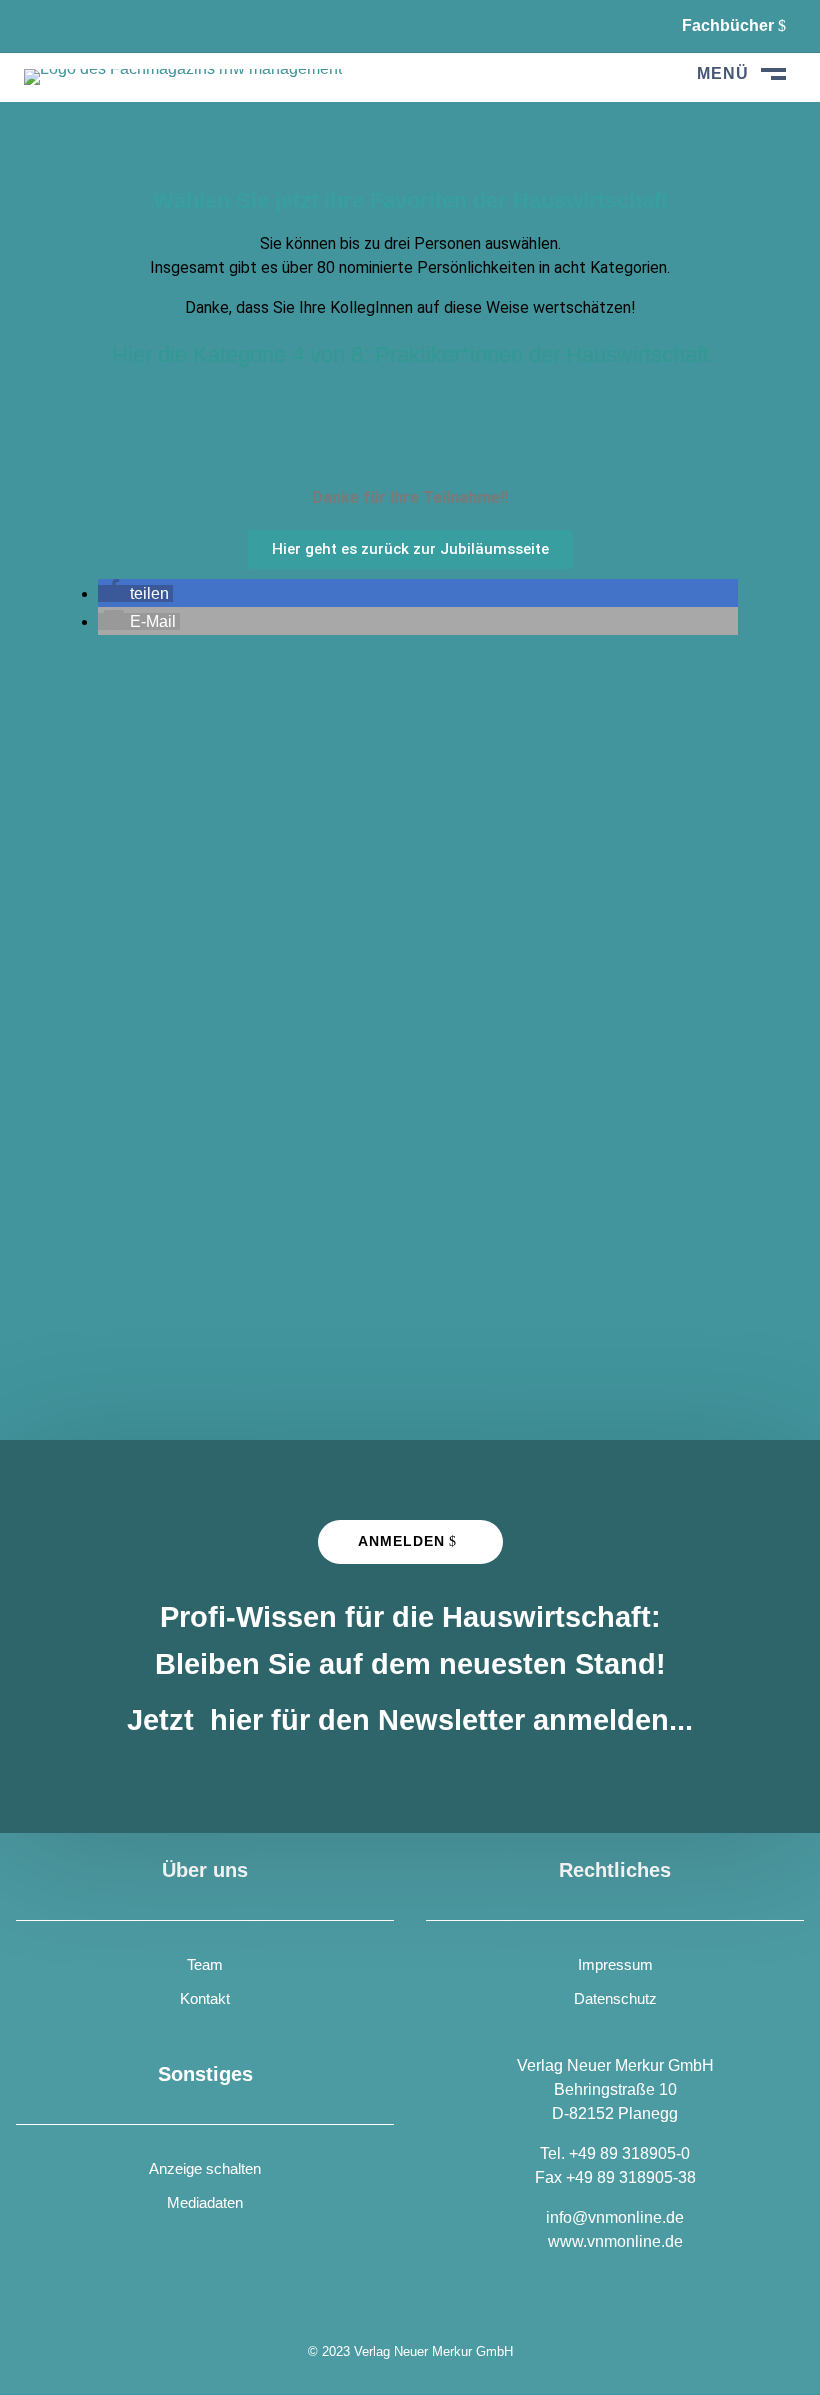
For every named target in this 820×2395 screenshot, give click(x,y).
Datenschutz (615, 1998)
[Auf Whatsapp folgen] (90, 26)
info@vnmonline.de (615, 2217)
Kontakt (205, 1998)
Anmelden (401, 1541)
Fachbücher (728, 25)
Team (205, 1964)
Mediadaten (205, 2202)
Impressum (615, 1964)
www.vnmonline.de (615, 2241)
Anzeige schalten (205, 2168)
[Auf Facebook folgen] (40, 26)
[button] (135, 593)
